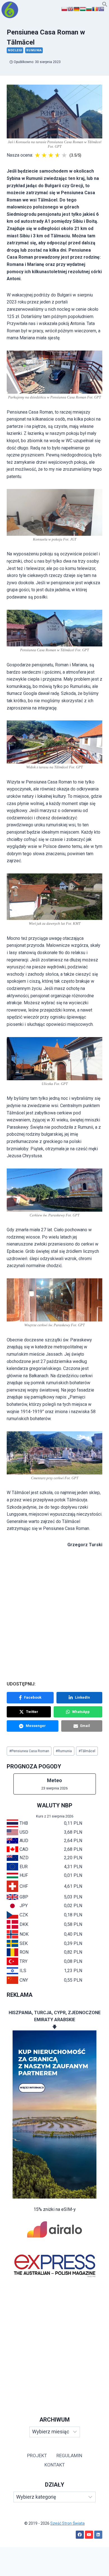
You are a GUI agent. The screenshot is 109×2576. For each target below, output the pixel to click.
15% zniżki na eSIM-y (55, 2209)
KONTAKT (55, 2465)
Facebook (33, 1697)
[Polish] (64, 9)
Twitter (32, 1712)
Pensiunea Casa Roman (29, 1751)
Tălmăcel (87, 1751)
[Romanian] (95, 9)
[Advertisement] (54, 2340)
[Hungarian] (83, 9)
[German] (77, 9)
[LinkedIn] (98, 2535)
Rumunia (34, 50)
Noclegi (15, 50)
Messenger (36, 1726)
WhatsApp (81, 1712)
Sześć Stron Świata (67, 2523)
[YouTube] (89, 2535)
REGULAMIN (69, 2456)
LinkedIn (82, 1697)
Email (85, 1726)
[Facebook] (80, 2535)
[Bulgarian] (89, 9)
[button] (105, 5)
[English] (70, 9)
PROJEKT (37, 2456)
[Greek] (101, 9)
